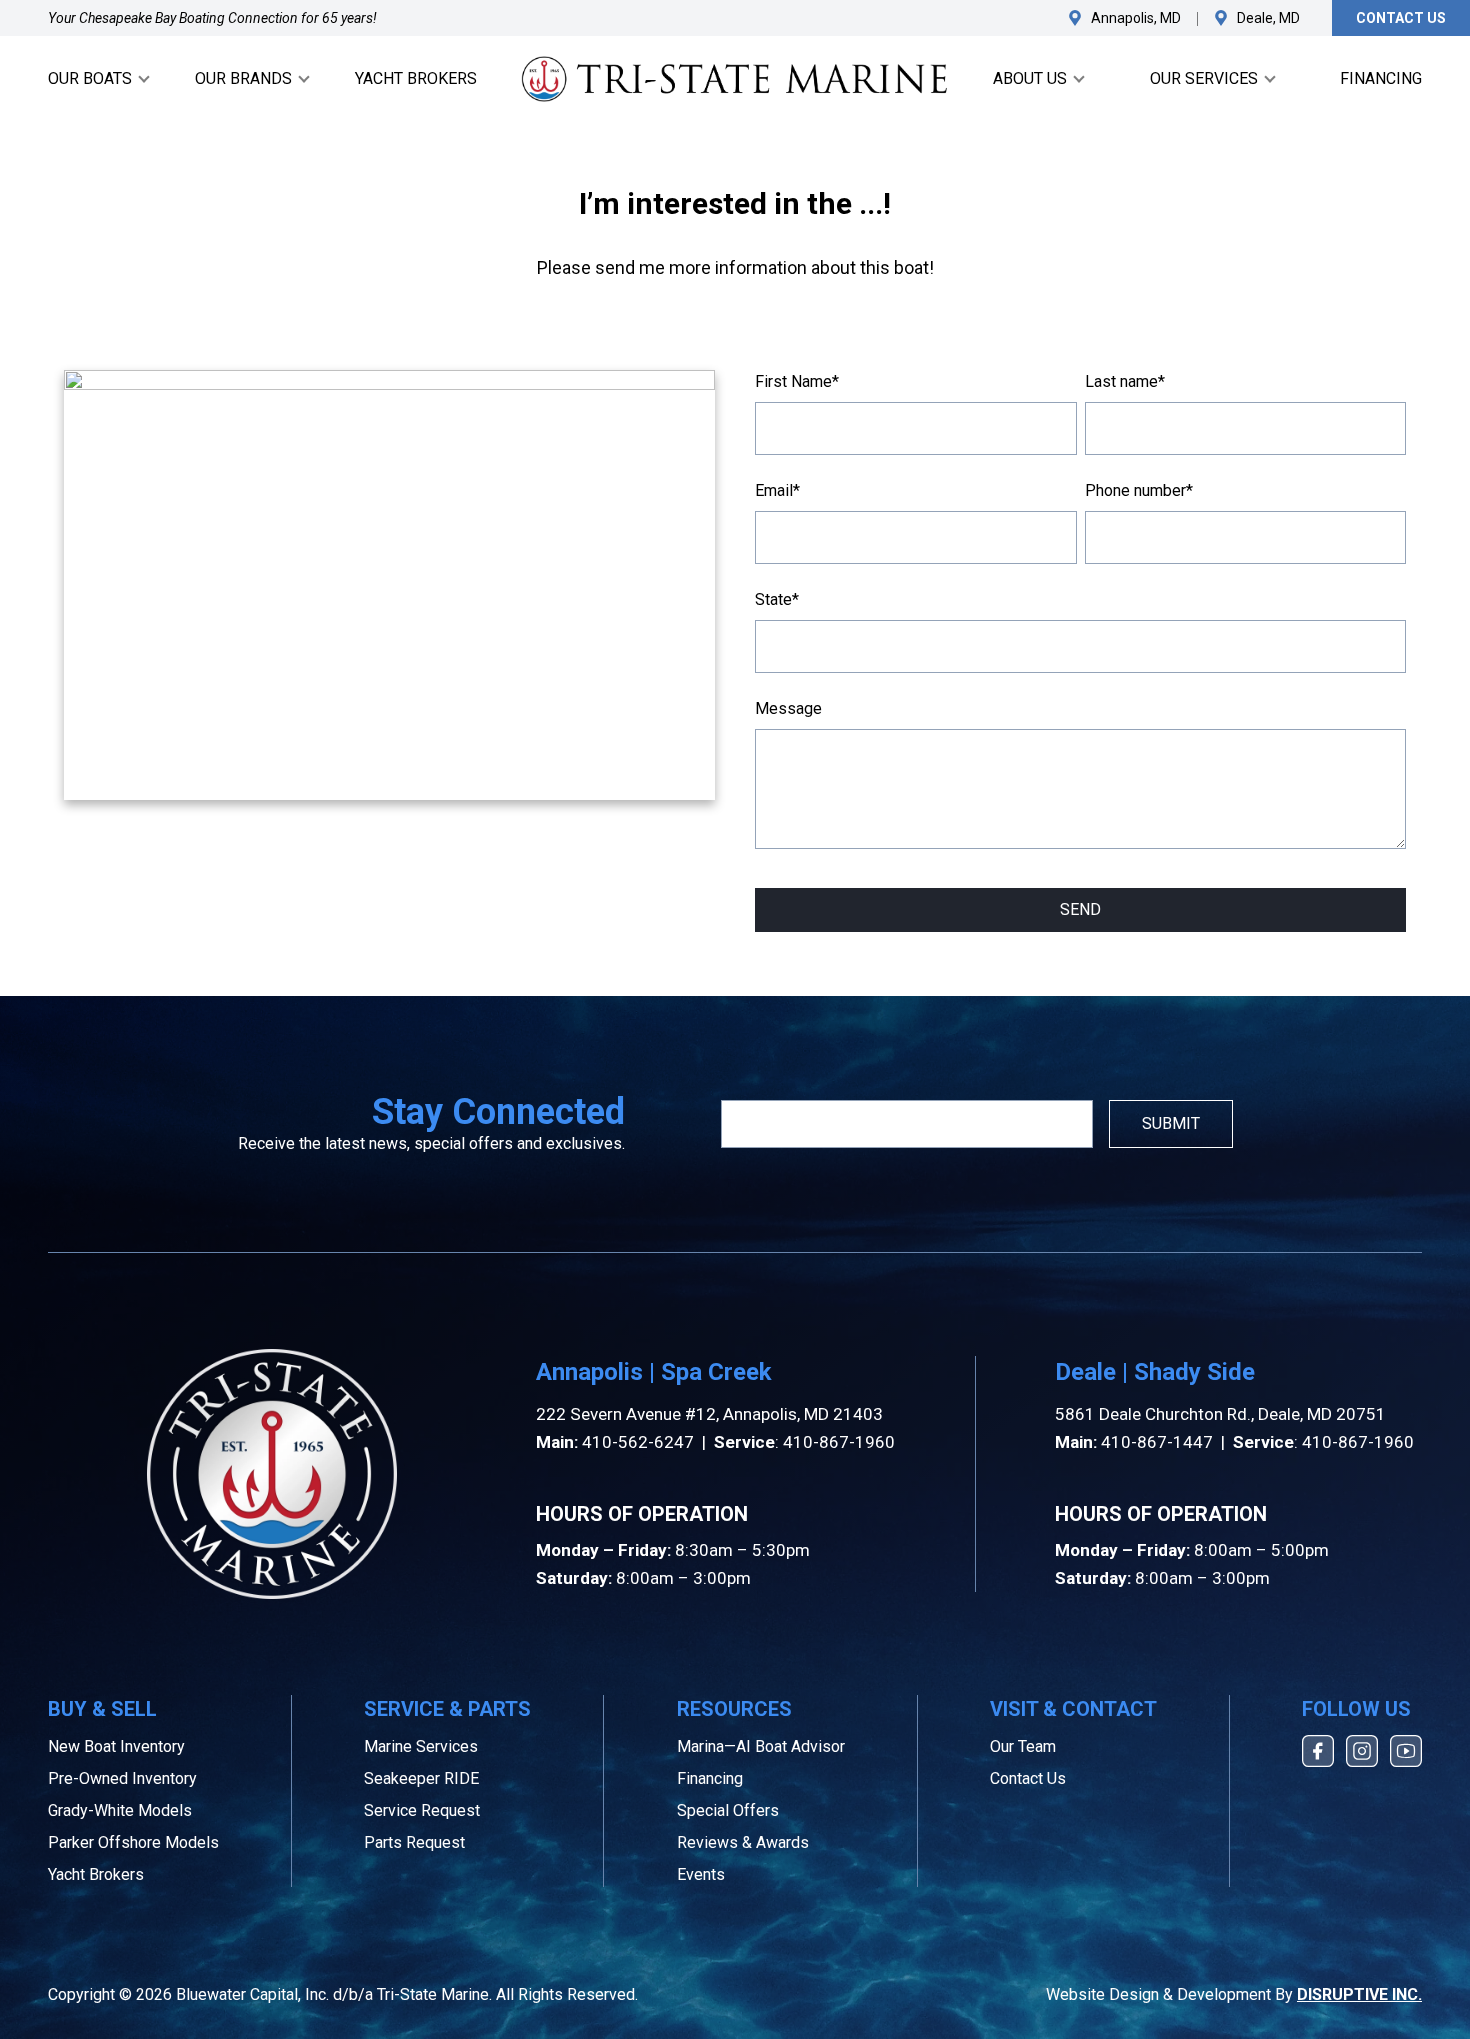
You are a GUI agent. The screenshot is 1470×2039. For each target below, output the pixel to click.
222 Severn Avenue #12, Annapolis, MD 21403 (709, 1414)
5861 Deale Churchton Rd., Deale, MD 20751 (1220, 1414)
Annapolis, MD (1136, 18)
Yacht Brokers (416, 78)
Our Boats (90, 78)
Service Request (422, 1810)
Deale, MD (1268, 18)
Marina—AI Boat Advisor (761, 1746)
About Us (1030, 78)
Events (701, 1874)
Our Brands (243, 78)
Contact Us (1401, 18)
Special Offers (728, 1810)
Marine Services (421, 1746)
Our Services (1204, 78)
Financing (1381, 78)
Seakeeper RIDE (421, 1778)
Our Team (1023, 1746)
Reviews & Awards (743, 1842)
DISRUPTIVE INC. (1359, 1994)
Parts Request (414, 1842)
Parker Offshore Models (133, 1842)
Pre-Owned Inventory (122, 1778)
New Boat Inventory (116, 1746)
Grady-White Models (120, 1810)
